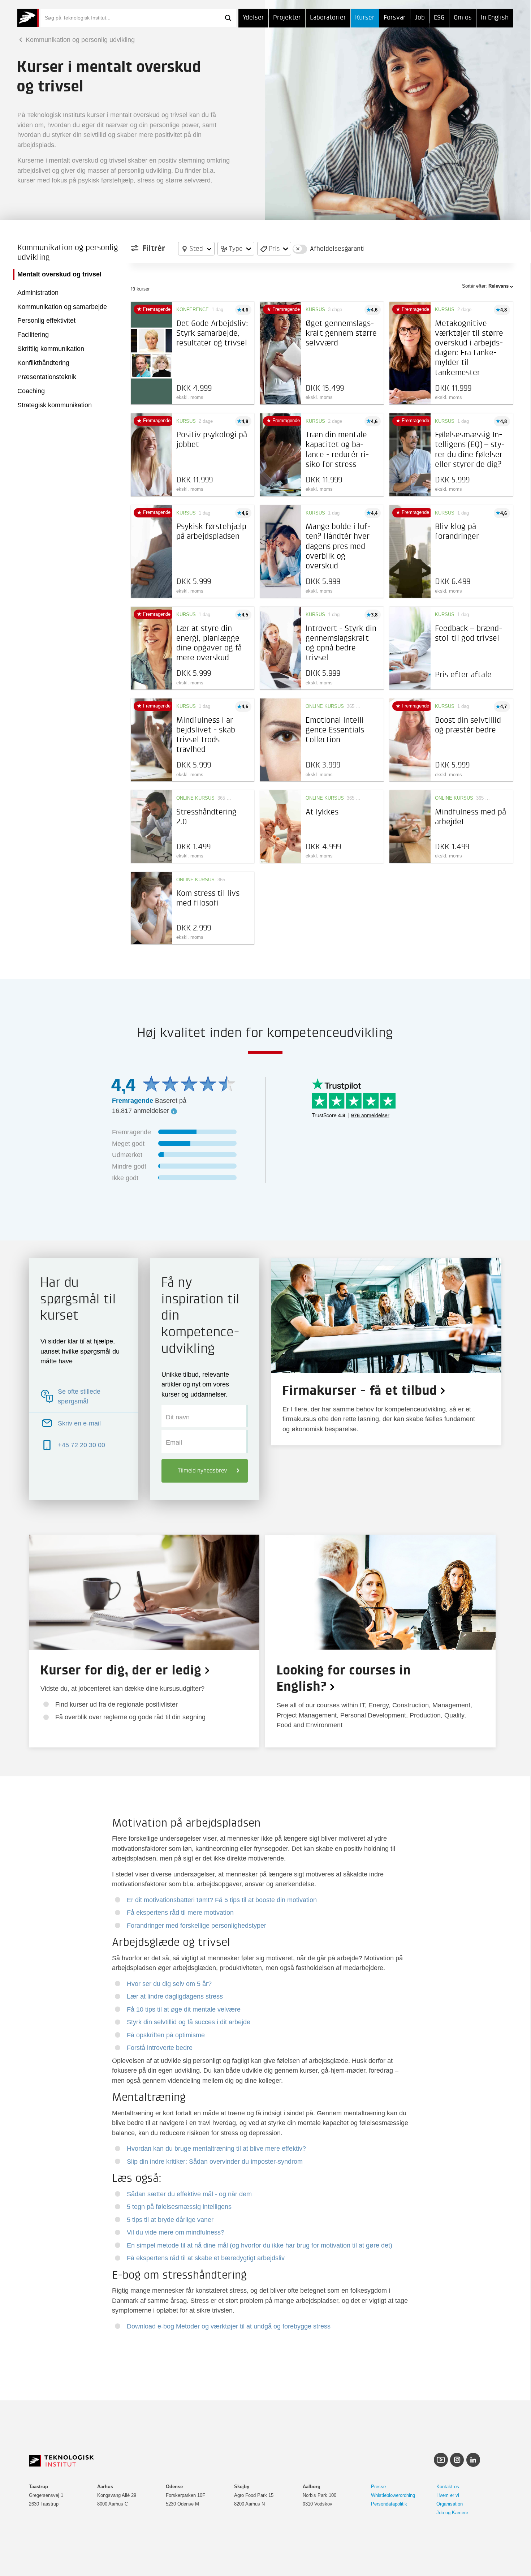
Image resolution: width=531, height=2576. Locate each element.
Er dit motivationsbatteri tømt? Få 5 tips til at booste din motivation (222, 1900)
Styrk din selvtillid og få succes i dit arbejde (189, 2022)
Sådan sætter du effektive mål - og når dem (189, 2194)
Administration (38, 293)
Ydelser (253, 18)
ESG (439, 18)
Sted (196, 248)
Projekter (287, 18)
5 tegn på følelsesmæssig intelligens (179, 2207)
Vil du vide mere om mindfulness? (176, 2232)
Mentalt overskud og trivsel (59, 274)
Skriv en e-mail (79, 1423)
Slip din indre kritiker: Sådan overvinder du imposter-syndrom (215, 2161)
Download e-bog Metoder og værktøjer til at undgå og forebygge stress (229, 2326)
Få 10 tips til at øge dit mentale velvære (184, 2009)
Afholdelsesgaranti (337, 249)
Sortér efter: (485, 286)
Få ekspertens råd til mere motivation (180, 1912)
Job (420, 18)
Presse (378, 2487)
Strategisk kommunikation (55, 405)
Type (236, 248)
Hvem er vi (448, 2495)
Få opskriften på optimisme (166, 2035)
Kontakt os (448, 2487)
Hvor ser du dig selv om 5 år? (169, 1984)
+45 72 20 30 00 (81, 1445)
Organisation (450, 2504)
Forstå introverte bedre (160, 2048)
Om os (463, 18)
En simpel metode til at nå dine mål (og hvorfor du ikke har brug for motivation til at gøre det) (260, 2245)
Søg (228, 18)
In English (495, 18)
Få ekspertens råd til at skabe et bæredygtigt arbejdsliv (206, 2258)
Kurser (365, 18)
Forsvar (395, 18)
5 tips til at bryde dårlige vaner (170, 2220)
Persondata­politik (389, 2504)
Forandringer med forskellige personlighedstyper (197, 1925)
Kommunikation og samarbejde (62, 307)
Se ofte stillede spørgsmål (79, 1396)
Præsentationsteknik (47, 377)
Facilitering (33, 335)
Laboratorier (328, 18)
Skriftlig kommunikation (51, 349)
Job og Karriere (452, 2513)
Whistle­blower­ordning (393, 2495)
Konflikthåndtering (43, 363)
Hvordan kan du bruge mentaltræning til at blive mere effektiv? (216, 2148)
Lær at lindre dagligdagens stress (175, 1996)
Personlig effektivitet (46, 321)
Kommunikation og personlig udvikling (79, 40)
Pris (274, 248)
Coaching (31, 391)
